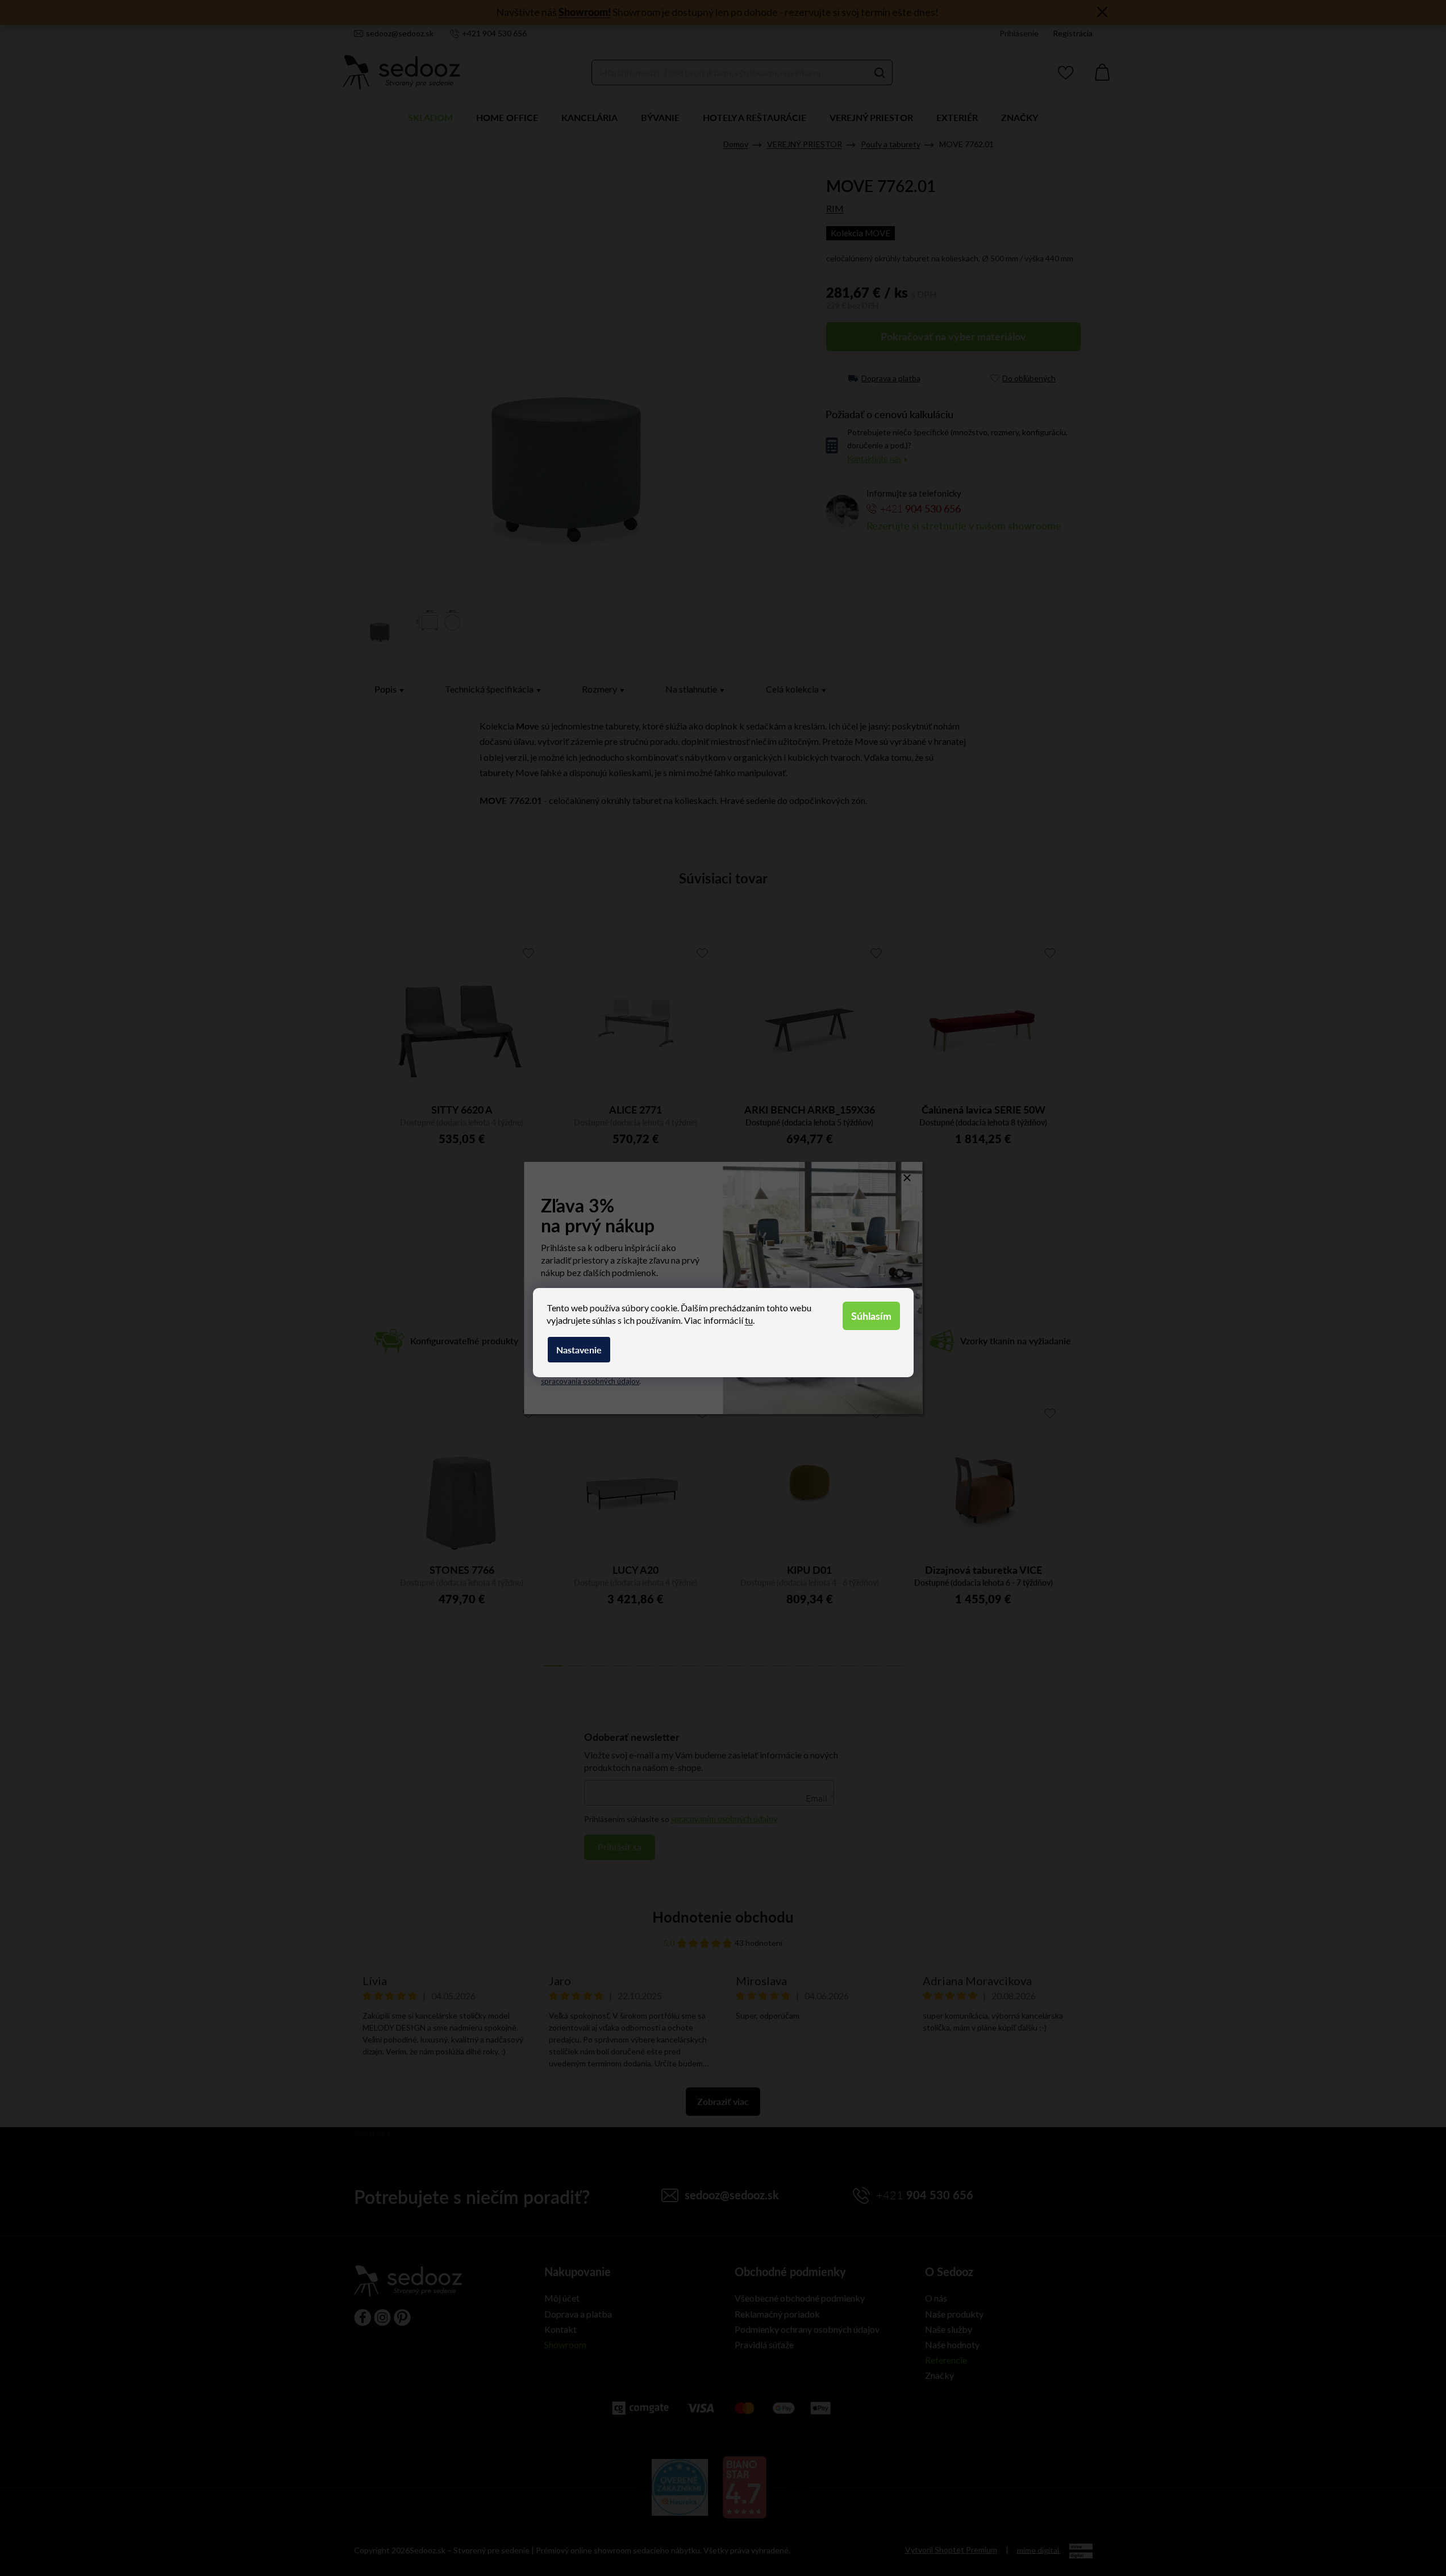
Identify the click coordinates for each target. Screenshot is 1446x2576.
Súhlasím (871, 1316)
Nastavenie (579, 1350)
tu (749, 1320)
